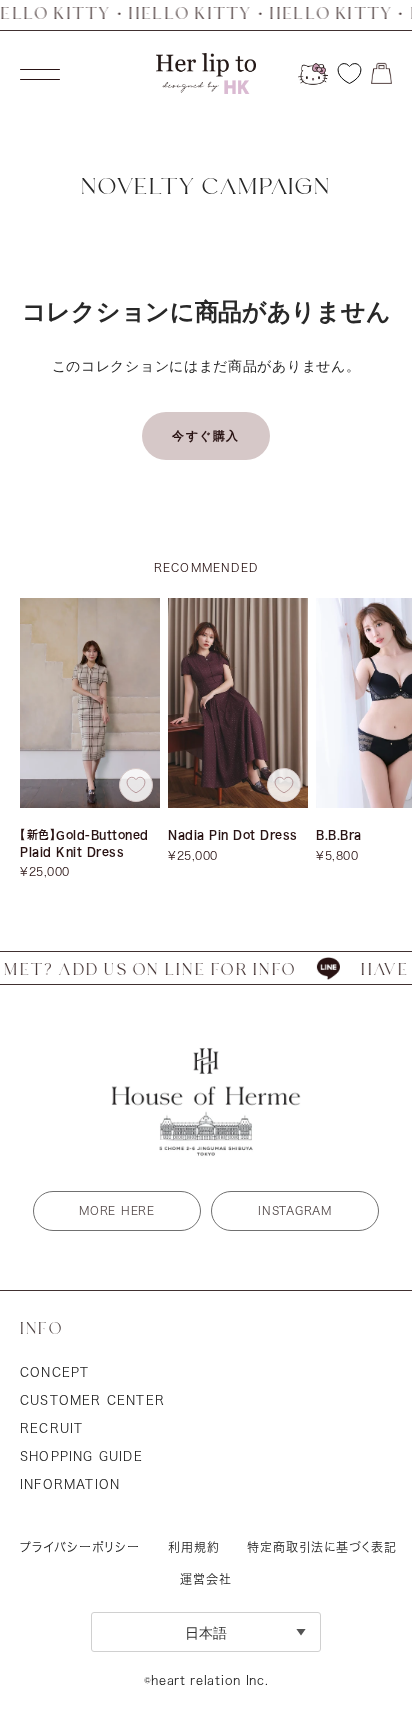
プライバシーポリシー (80, 1547)
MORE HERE (116, 1210)
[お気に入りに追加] (136, 785)
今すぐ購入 (206, 435)
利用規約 (194, 1547)
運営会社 (206, 1579)
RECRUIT (51, 1428)
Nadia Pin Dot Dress (233, 834)
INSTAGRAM (294, 1210)
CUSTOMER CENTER (92, 1400)
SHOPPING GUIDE (81, 1456)
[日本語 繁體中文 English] (206, 1631)
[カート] (381, 73)
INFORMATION (70, 1484)
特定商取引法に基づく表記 (322, 1547)
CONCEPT (54, 1372)
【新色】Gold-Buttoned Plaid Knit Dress (84, 843)
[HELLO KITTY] (313, 74)
